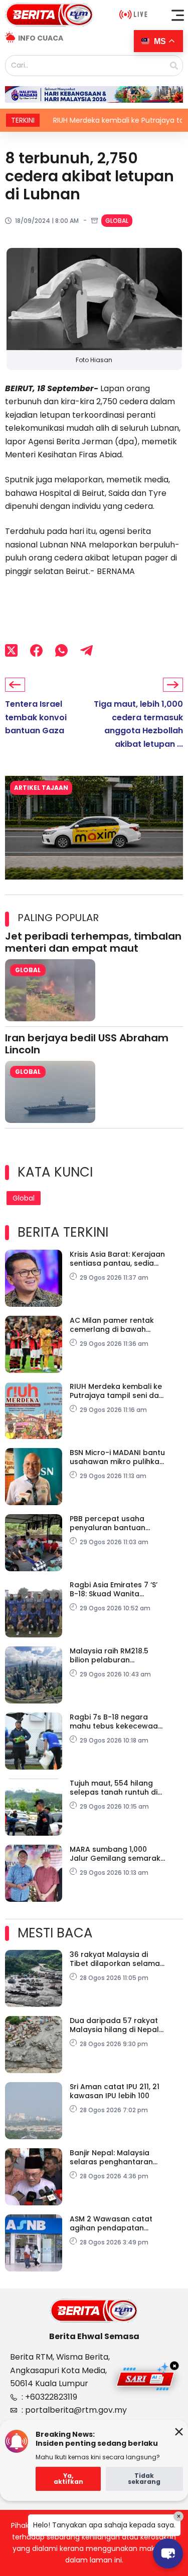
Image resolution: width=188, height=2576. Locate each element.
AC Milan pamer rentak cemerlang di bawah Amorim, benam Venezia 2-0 (114, 1325)
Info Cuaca (41, 38)
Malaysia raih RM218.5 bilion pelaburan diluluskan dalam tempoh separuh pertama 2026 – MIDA (117, 1655)
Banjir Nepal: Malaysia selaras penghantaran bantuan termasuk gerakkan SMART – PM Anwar (111, 2157)
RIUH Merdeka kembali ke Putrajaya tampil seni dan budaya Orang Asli (117, 1391)
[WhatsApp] (61, 650)
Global (117, 221)
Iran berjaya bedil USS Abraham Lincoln (87, 1044)
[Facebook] (36, 650)
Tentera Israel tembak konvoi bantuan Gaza (36, 717)
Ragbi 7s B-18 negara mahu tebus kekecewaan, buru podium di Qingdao (117, 1722)
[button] (178, 15)
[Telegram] (86, 650)
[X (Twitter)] (11, 650)
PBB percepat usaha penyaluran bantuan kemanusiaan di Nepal (111, 1523)
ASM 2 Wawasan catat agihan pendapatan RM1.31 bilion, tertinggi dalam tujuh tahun (111, 2223)
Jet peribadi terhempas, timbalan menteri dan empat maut (93, 942)
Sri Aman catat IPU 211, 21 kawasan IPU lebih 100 (115, 2091)
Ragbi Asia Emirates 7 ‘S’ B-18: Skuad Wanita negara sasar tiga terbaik (117, 1589)
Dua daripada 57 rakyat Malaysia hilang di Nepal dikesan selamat (114, 2025)
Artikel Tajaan (41, 788)
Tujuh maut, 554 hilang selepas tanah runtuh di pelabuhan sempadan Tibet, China (114, 1788)
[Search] (174, 66)
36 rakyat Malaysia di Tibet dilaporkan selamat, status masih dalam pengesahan (117, 1959)
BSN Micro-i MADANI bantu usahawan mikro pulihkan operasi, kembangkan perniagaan (117, 1457)
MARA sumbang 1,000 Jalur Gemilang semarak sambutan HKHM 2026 (115, 1854)
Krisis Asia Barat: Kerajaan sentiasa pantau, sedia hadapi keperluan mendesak (117, 1259)
